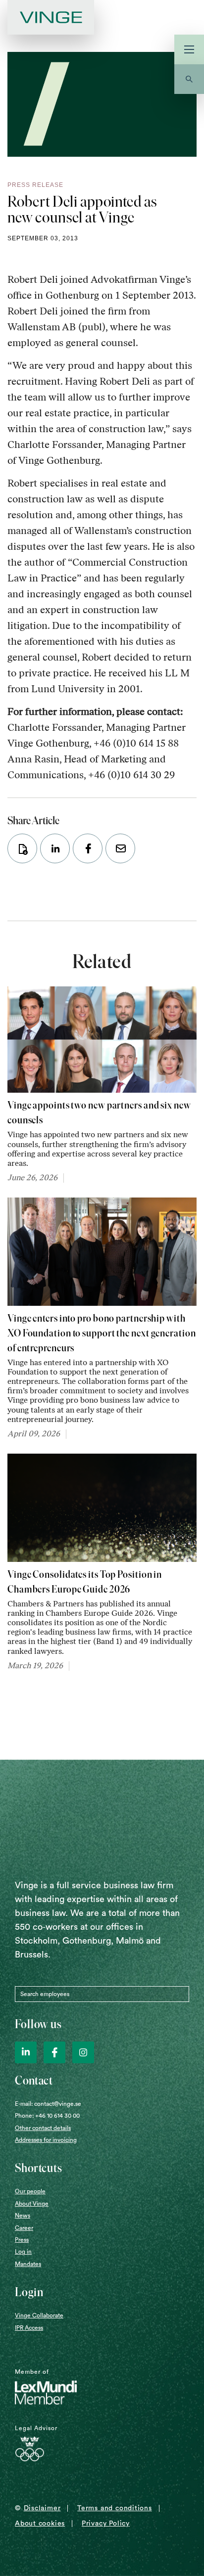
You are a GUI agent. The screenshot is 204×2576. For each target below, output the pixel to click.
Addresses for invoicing (46, 2140)
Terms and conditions (115, 2508)
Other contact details (43, 2128)
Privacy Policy (106, 2524)
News (23, 2216)
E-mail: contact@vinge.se (48, 2104)
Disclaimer (42, 2508)
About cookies (40, 2524)
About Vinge (32, 2204)
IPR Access (29, 2328)
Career (24, 2228)
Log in (23, 2252)
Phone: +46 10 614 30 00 (47, 2116)
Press (22, 2240)
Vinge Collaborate (39, 2315)
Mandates (28, 2264)
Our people (30, 2191)
